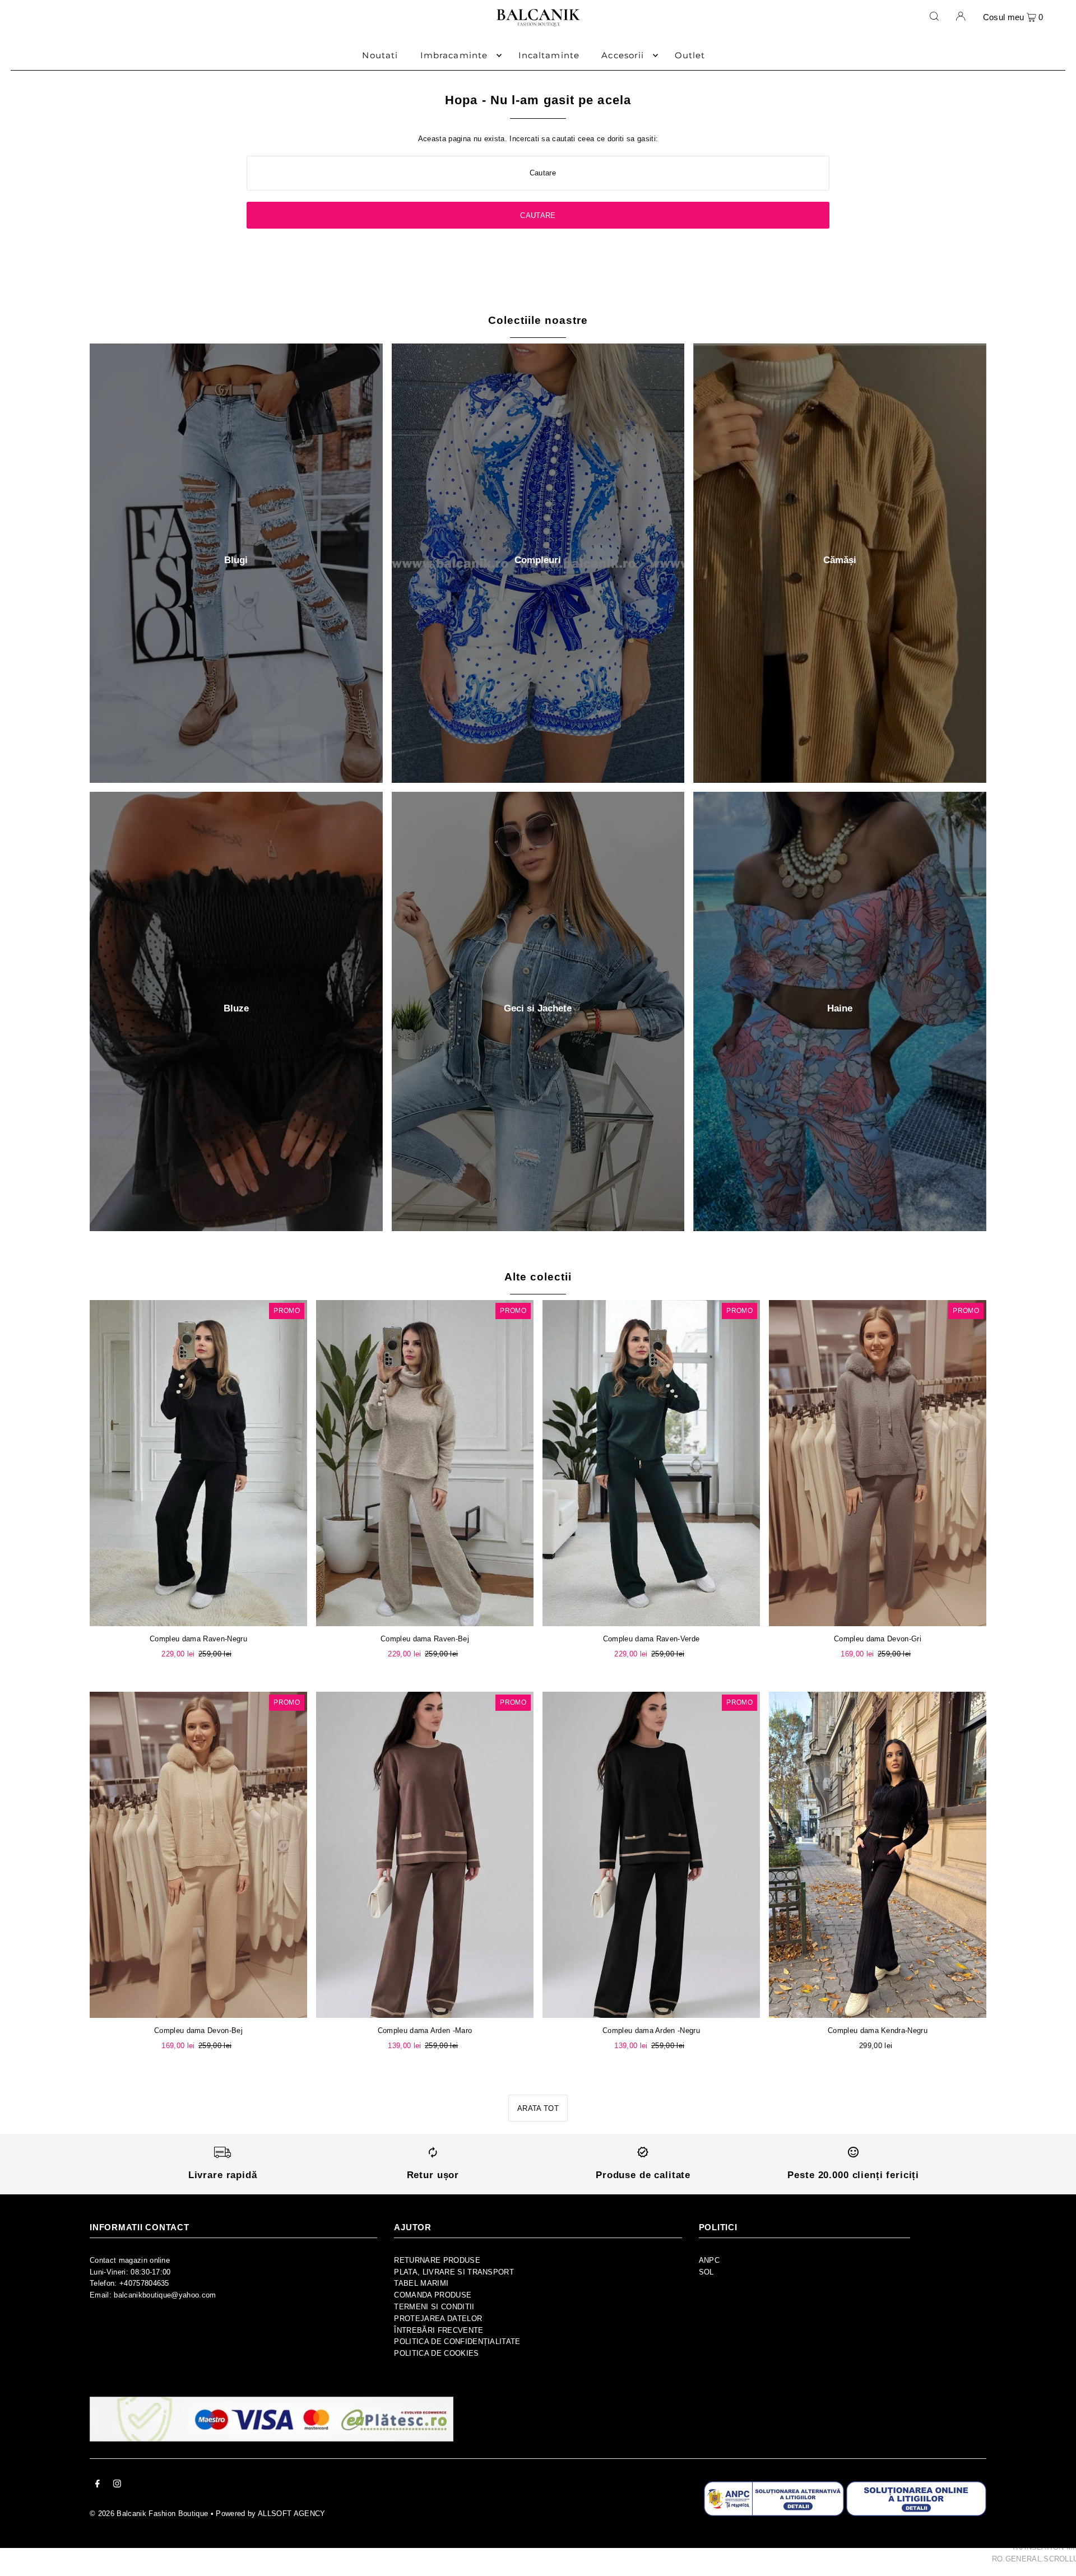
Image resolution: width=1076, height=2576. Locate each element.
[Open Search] (934, 16)
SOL (706, 2272)
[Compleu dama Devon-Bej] (198, 1855)
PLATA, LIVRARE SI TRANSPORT (454, 2272)
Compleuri (538, 560)
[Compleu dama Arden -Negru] (651, 1855)
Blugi (236, 560)
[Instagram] (117, 2486)
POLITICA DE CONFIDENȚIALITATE (457, 2341)
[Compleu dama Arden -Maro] (425, 1855)
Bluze (236, 1008)
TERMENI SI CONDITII (434, 2307)
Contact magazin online (130, 2260)
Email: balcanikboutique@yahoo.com (153, 2295)
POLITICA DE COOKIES (436, 2353)
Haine (840, 1008)
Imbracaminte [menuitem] (454, 55)
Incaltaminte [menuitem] (549, 55)
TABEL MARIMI (421, 2283)
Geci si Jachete (538, 1008)
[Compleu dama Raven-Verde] (651, 1463)
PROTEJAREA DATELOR (438, 2319)
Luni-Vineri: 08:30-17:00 (130, 2272)
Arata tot (538, 2108)
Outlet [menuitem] (690, 55)
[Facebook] (98, 2486)
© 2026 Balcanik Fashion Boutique (149, 2514)
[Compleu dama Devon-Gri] (878, 1463)
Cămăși (840, 560)
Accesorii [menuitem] (623, 55)
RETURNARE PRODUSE (437, 2260)
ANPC (709, 2260)
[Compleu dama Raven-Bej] (425, 1463)
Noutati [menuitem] (380, 55)
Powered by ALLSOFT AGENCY (270, 2514)
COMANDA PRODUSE (433, 2295)
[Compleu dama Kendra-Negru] (878, 1855)
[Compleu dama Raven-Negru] (198, 1463)
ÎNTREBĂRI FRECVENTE (439, 2330)
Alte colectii (538, 1277)
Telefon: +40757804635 (129, 2283)
